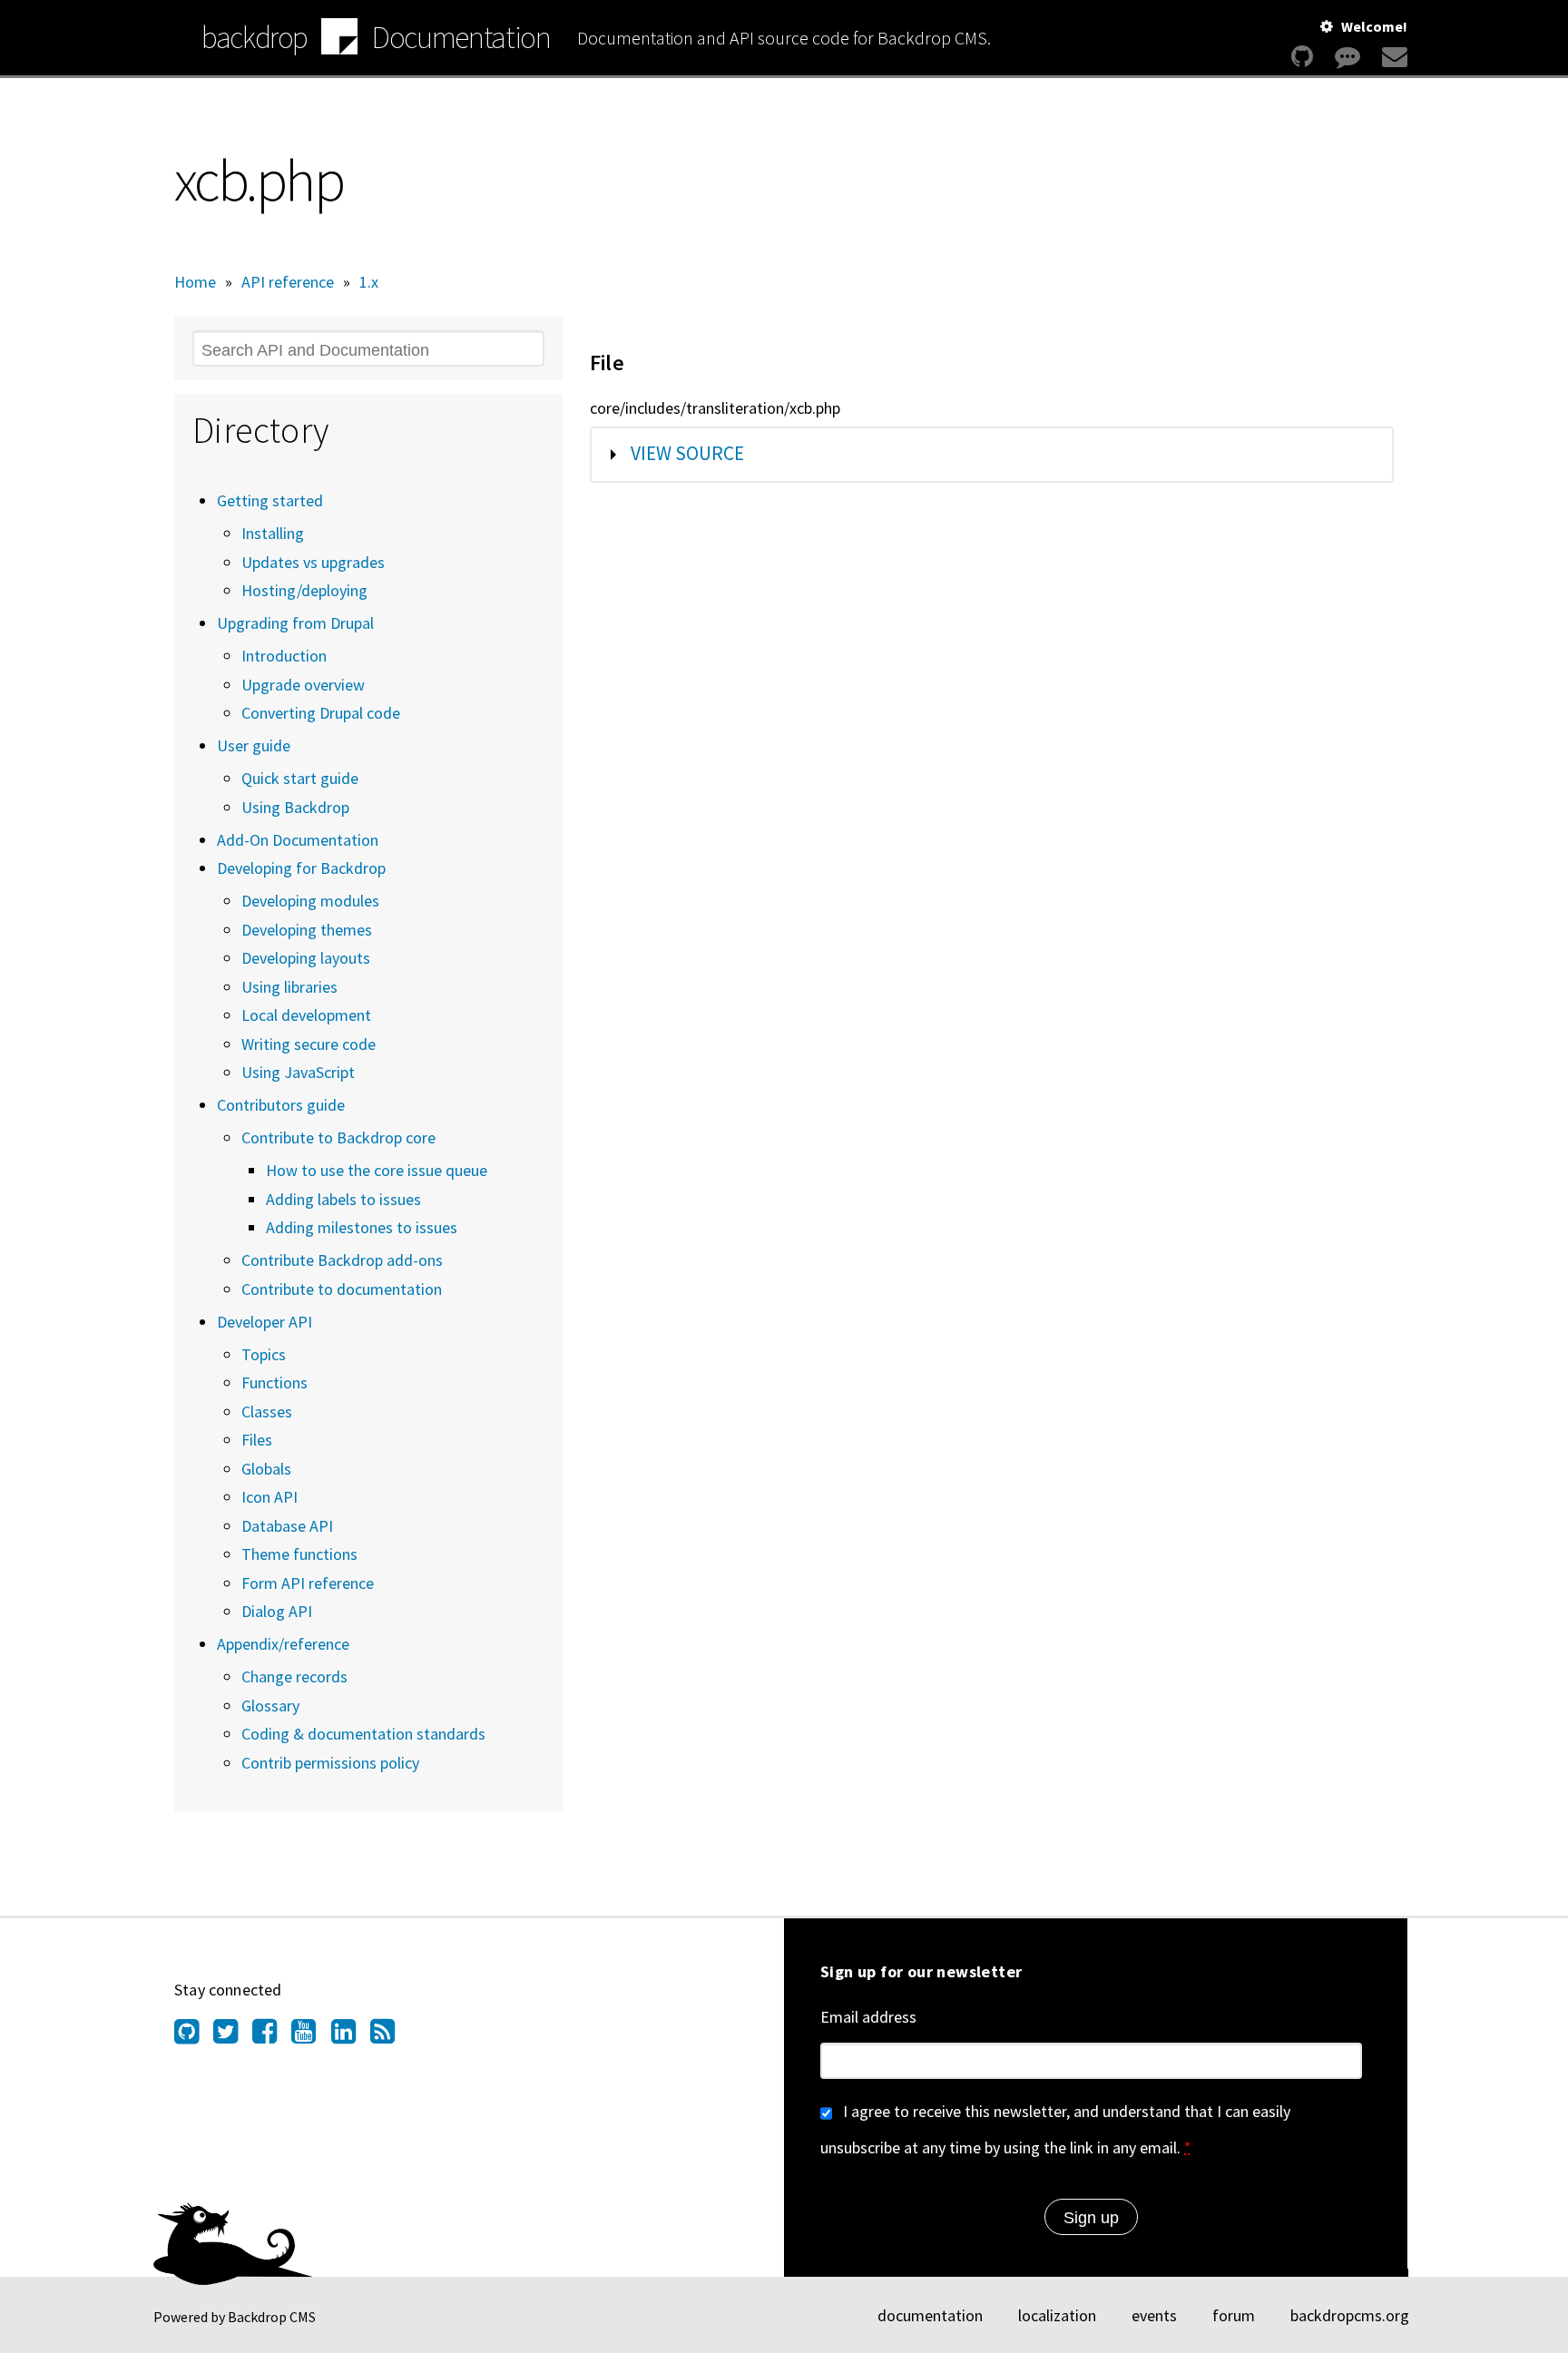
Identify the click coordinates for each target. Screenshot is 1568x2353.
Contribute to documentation (342, 1289)
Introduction (284, 656)
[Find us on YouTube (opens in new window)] (311, 2036)
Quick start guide (300, 778)
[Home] (339, 39)
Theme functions (299, 1554)
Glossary (270, 1706)
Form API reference (308, 1583)
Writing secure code (309, 1044)
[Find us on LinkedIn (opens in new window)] (351, 2036)
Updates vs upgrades (313, 562)
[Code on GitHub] (1302, 57)
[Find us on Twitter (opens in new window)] (233, 2036)
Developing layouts (306, 958)
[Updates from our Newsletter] (1392, 57)
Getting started (270, 500)
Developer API (265, 1322)
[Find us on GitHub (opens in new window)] (194, 2036)
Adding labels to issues (343, 1199)
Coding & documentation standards (363, 1734)
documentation (930, 2315)
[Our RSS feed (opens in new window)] (390, 2036)
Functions (274, 1382)
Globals (266, 1469)
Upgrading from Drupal (295, 623)
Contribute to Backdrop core (338, 1137)
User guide (254, 745)
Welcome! (1374, 26)
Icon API (269, 1497)
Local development (306, 1015)
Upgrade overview (303, 685)
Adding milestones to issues (362, 1227)
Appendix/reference (283, 1644)
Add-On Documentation (298, 840)
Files (257, 1440)
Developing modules (310, 901)
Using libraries (289, 987)
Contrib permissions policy (330, 1763)
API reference (288, 282)
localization (1057, 2315)
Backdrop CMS (272, 2317)
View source (687, 453)
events (1154, 2315)
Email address (868, 2017)
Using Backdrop (295, 807)
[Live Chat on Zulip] (1347, 57)
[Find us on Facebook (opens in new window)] (272, 2036)
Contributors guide (281, 1105)
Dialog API (277, 1611)
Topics (264, 1354)
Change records (294, 1677)
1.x (369, 282)
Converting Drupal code (321, 713)
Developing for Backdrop (301, 868)
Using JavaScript (298, 1072)
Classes (267, 1412)
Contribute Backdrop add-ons (342, 1260)
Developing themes (307, 930)
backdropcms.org (1350, 2315)
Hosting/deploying (304, 590)
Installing (273, 533)
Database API (287, 1526)
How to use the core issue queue (377, 1170)
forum (1234, 2315)
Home (195, 282)
